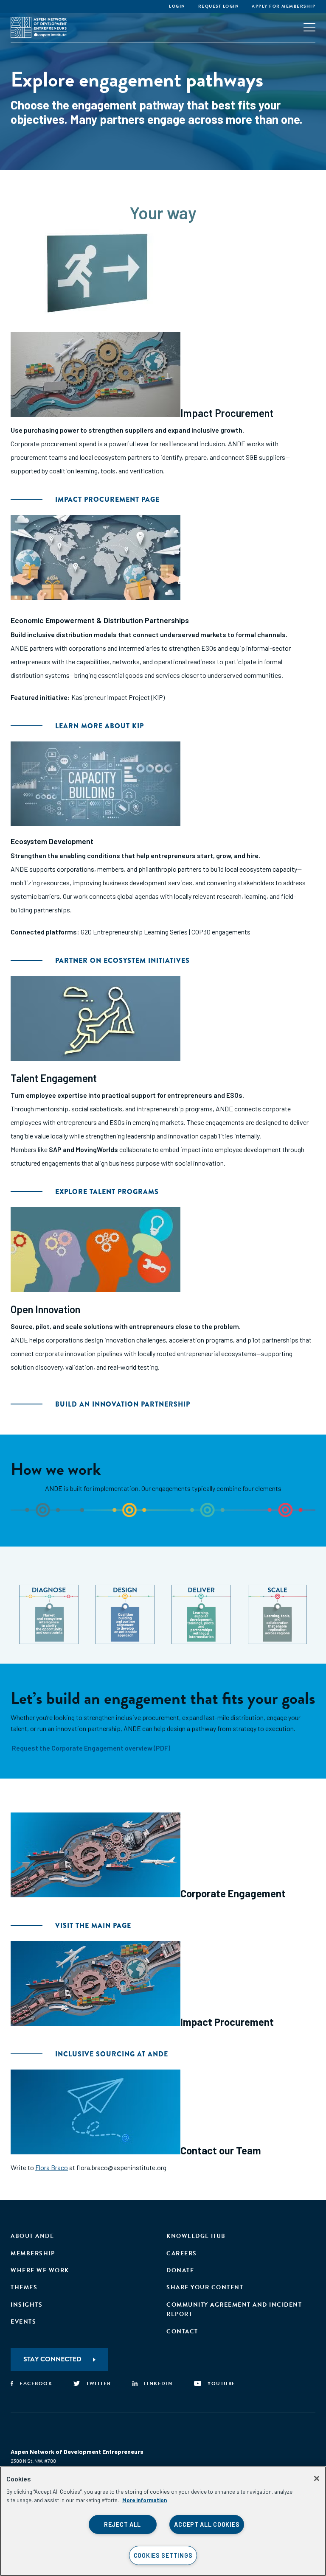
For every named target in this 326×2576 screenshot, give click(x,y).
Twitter (99, 2383)
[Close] (317, 2478)
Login (177, 6)
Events (23, 2322)
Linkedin (158, 2383)
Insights (27, 2305)
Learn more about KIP (100, 726)
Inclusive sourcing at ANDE (112, 2054)
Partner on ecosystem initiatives (122, 961)
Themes (24, 2287)
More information (145, 2500)
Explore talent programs (107, 1192)
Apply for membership (284, 6)
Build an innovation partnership (123, 1404)
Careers (182, 2253)
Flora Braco (52, 2167)
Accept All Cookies (207, 2524)
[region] (163, 2521)
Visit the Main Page (93, 1926)
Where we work (40, 2270)
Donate (180, 2270)
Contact (182, 2331)
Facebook (36, 2383)
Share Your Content (205, 2287)
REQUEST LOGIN (219, 6)
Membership (33, 2253)
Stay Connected (52, 2359)
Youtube (222, 2383)
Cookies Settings (163, 2555)
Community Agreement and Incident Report (234, 2309)
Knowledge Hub (196, 2236)
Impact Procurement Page (107, 499)
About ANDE (32, 2236)
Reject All (122, 2524)
